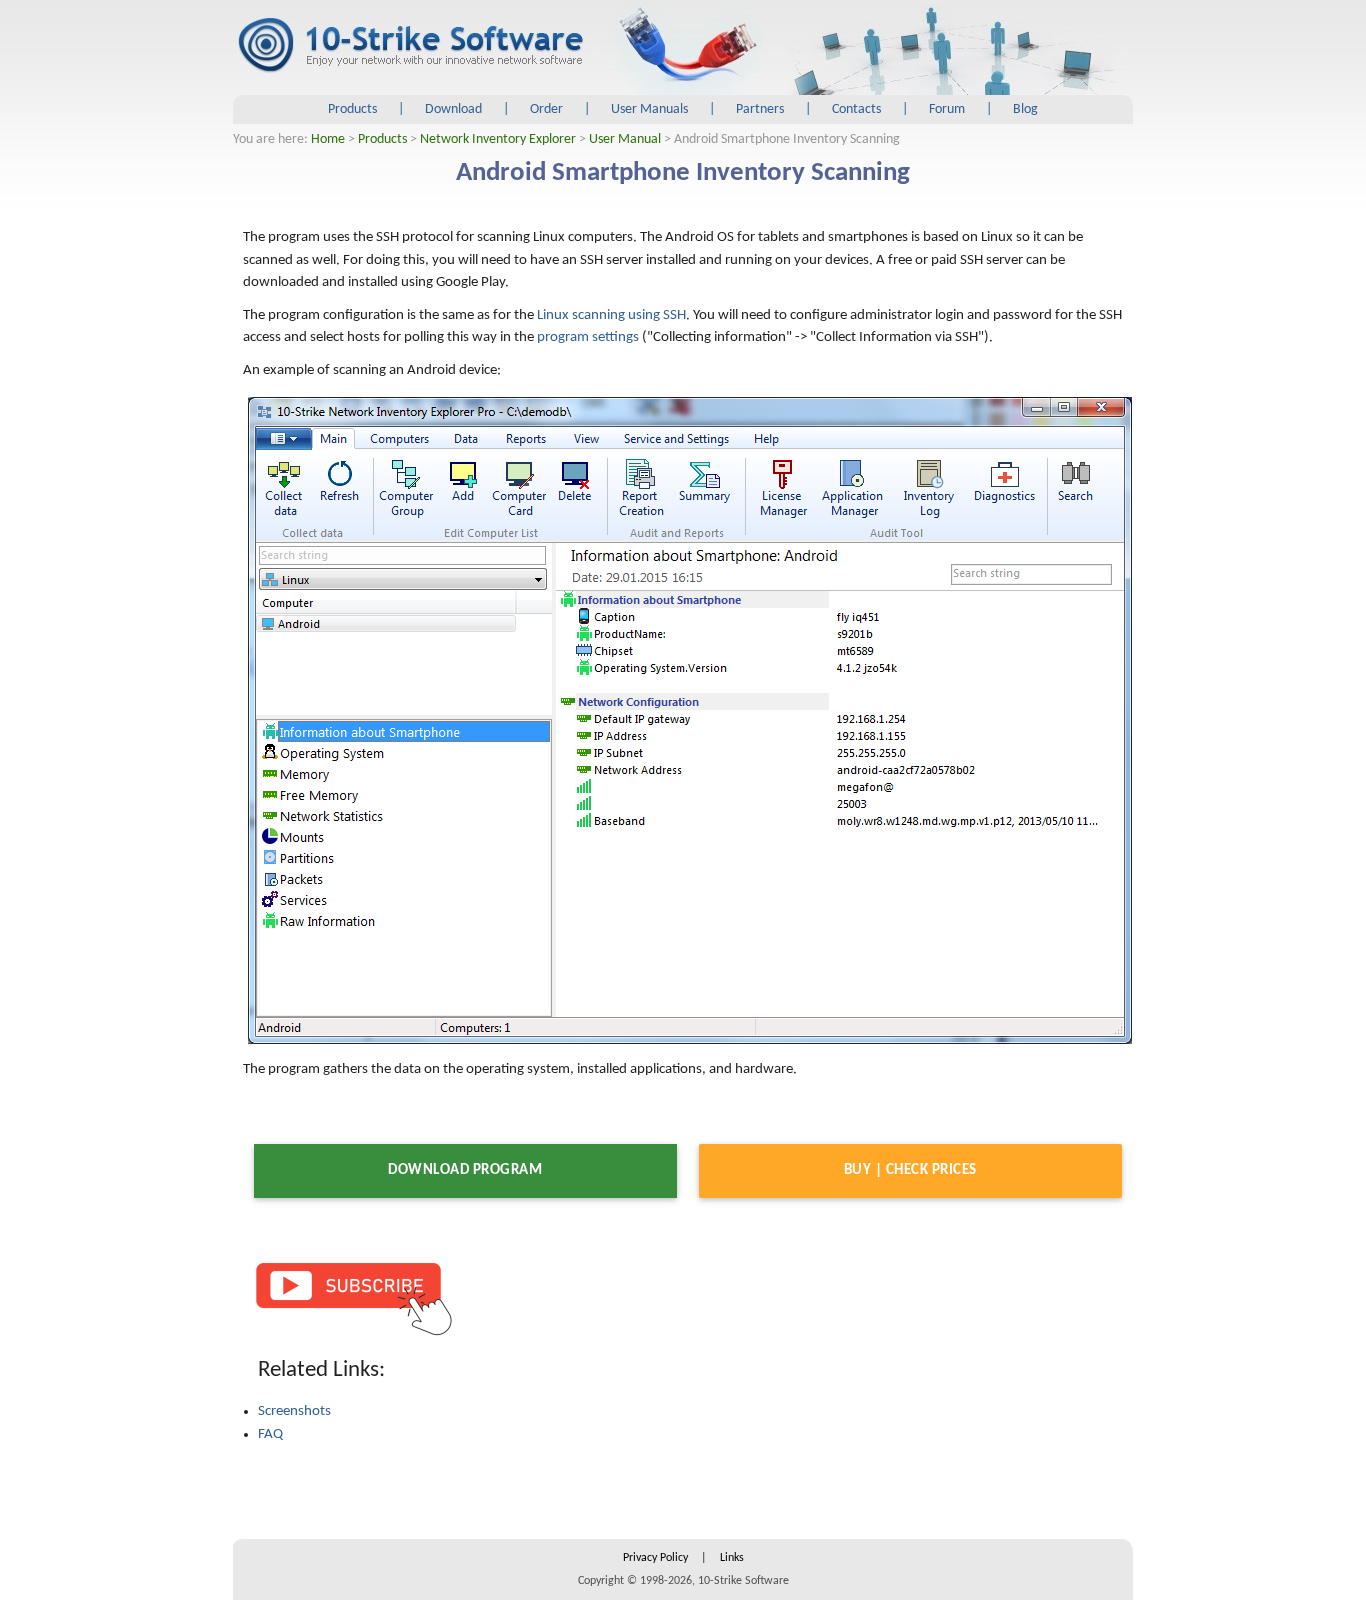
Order (546, 109)
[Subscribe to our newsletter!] (353, 1297)
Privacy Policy (655, 1558)
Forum (947, 109)
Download (453, 109)
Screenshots (294, 1411)
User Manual (625, 139)
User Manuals (649, 109)
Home (328, 139)
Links (732, 1558)
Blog (1025, 109)
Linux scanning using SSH (611, 315)
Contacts (856, 109)
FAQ (270, 1434)
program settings (588, 337)
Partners (760, 109)
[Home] (410, 46)
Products (352, 109)
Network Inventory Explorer (498, 139)
